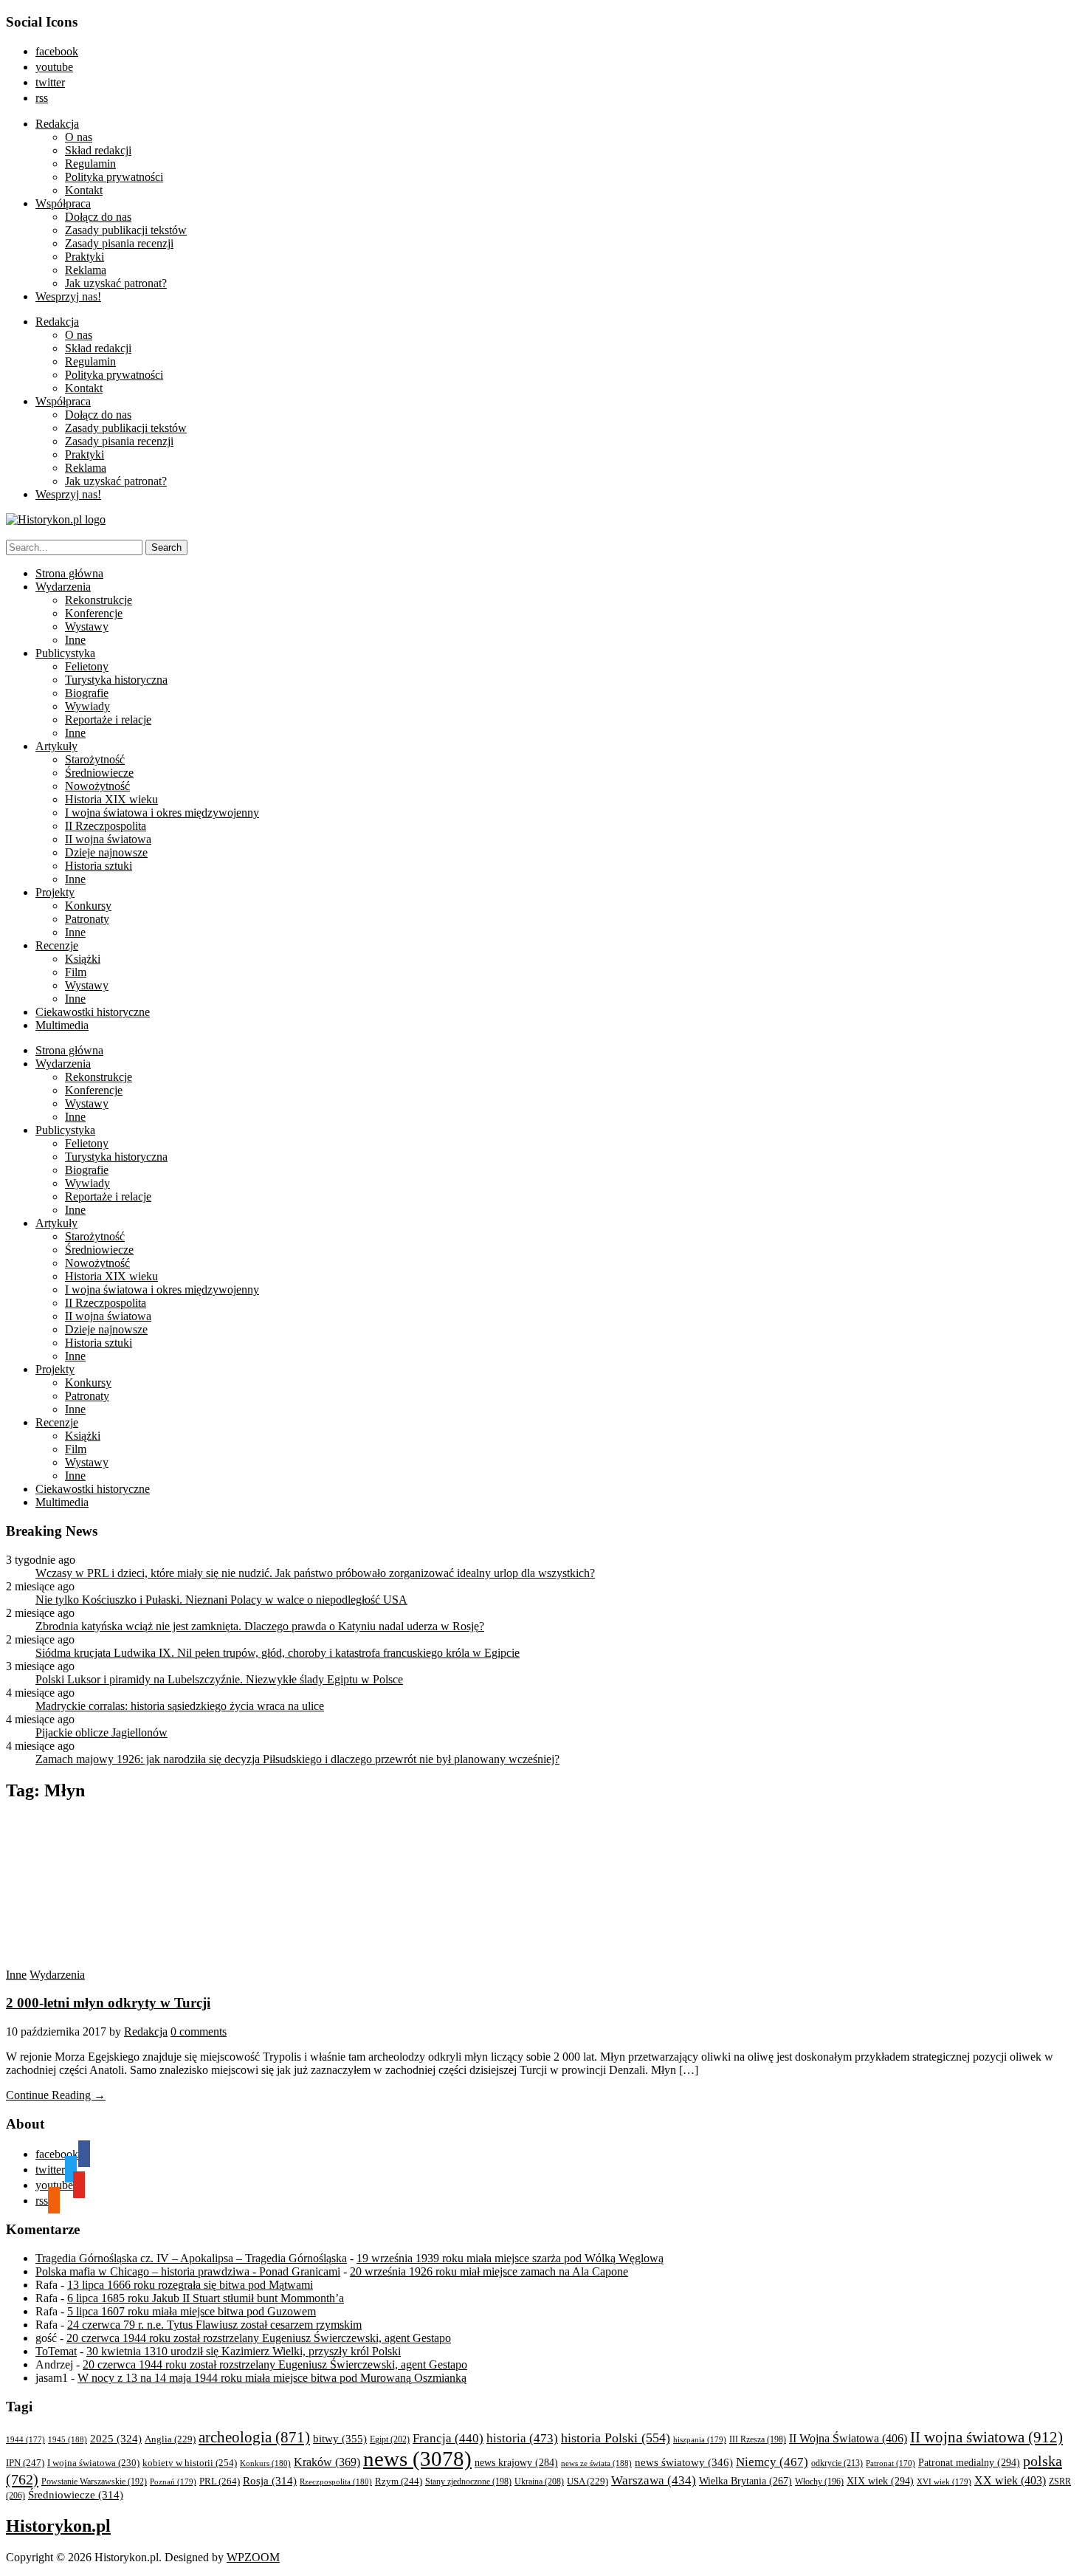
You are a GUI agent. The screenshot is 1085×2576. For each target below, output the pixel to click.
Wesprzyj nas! (68, 296)
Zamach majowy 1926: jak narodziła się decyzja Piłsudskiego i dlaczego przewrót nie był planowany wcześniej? (297, 1759)
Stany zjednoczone (468, 2482)
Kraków (327, 2462)
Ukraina (539, 2481)
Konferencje (94, 613)
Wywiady (87, 706)
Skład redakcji (98, 150)
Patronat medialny (969, 2462)
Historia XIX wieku (111, 799)
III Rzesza (758, 2440)
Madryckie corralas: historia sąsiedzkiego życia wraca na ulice (180, 1706)
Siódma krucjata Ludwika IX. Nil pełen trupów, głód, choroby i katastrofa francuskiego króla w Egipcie (278, 1653)
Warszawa (654, 2480)
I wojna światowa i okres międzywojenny (162, 813)
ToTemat (56, 2351)
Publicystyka (65, 653)
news (417, 2459)
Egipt (390, 2439)
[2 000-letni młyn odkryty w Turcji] (146, 1961)
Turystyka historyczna (116, 680)
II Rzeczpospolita (106, 826)
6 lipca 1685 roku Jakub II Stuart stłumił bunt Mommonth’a (206, 2298)
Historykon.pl (58, 2526)
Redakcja (57, 124)
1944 (25, 2439)
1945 (68, 2439)
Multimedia (62, 1025)
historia (522, 2438)
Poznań (173, 2481)
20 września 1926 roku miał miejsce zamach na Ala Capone (489, 2271)
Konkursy (88, 906)
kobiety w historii (190, 2463)
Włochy (819, 2481)
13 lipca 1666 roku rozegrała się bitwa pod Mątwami (190, 2285)
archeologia (254, 2437)
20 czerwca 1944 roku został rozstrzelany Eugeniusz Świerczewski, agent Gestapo (259, 2338)
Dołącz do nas (98, 217)
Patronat (891, 2463)
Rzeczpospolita (336, 2481)
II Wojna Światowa (848, 2438)
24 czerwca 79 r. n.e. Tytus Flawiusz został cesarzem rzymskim (214, 2325)
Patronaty (87, 919)
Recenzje (57, 945)
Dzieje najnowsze (106, 852)
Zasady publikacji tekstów (126, 230)
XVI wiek (944, 2481)
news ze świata (596, 2463)
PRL (220, 2481)
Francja (448, 2438)
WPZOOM (253, 2557)
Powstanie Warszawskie (94, 2481)
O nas (79, 137)
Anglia (170, 2439)
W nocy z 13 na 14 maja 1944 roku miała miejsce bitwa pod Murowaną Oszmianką (272, 2378)
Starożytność (95, 759)
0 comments (199, 2031)
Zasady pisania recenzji (119, 243)
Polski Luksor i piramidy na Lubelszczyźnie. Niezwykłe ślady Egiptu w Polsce (219, 1679)
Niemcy (772, 2462)
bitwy (340, 2438)
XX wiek (1010, 2480)
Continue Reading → (56, 2095)
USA (588, 2481)
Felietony (87, 666)
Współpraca (63, 203)
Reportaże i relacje (108, 719)
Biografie (87, 693)
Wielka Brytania (745, 2481)
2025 (116, 2439)
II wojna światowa (108, 839)
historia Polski (616, 2438)
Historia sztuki (99, 866)
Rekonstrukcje (99, 600)
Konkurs (265, 2463)
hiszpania (700, 2439)
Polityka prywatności (114, 177)
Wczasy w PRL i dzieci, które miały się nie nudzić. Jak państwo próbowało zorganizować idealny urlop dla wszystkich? (315, 1573)
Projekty (55, 892)
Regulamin (90, 164)
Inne (75, 640)
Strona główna (69, 573)
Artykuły (56, 746)
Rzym (399, 2481)
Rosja (270, 2481)
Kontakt (84, 190)
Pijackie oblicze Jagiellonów (101, 1732)
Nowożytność (97, 786)
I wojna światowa (93, 2463)
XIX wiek (880, 2481)
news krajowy (516, 2463)
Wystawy (87, 626)
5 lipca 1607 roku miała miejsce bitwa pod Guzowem (192, 2311)
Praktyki (85, 257)
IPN (25, 2463)
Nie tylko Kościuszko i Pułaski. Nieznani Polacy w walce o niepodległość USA (221, 1600)
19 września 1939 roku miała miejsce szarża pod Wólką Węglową (510, 2258)
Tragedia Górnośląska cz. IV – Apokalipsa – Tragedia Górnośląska (191, 2258)
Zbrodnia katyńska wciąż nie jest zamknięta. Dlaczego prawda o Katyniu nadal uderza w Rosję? (260, 1626)
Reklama (86, 270)
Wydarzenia (63, 587)
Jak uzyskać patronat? (116, 283)
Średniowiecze (99, 773)
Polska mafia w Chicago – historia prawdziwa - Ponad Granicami (188, 2271)
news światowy (684, 2462)
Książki (83, 959)
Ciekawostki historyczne (93, 1012)
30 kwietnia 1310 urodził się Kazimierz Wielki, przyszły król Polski (244, 2351)
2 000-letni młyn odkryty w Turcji (108, 2003)
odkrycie (837, 2463)
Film (76, 972)
